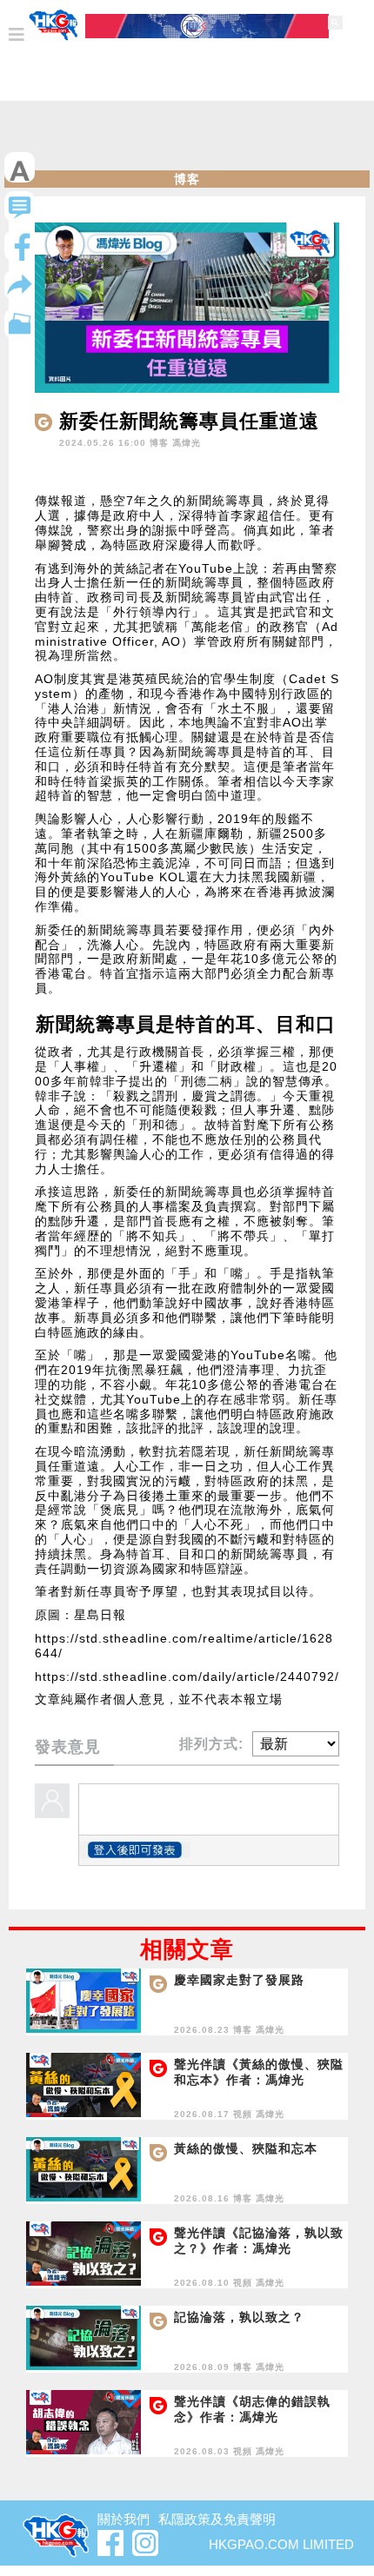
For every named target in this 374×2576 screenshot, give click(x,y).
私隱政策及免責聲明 (217, 2519)
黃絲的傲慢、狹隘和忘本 (246, 2148)
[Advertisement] (187, 140)
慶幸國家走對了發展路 (239, 1980)
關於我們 (124, 2519)
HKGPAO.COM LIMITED (281, 2544)
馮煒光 (187, 443)
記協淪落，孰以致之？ (239, 2317)
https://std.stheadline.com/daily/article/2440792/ (187, 1676)
